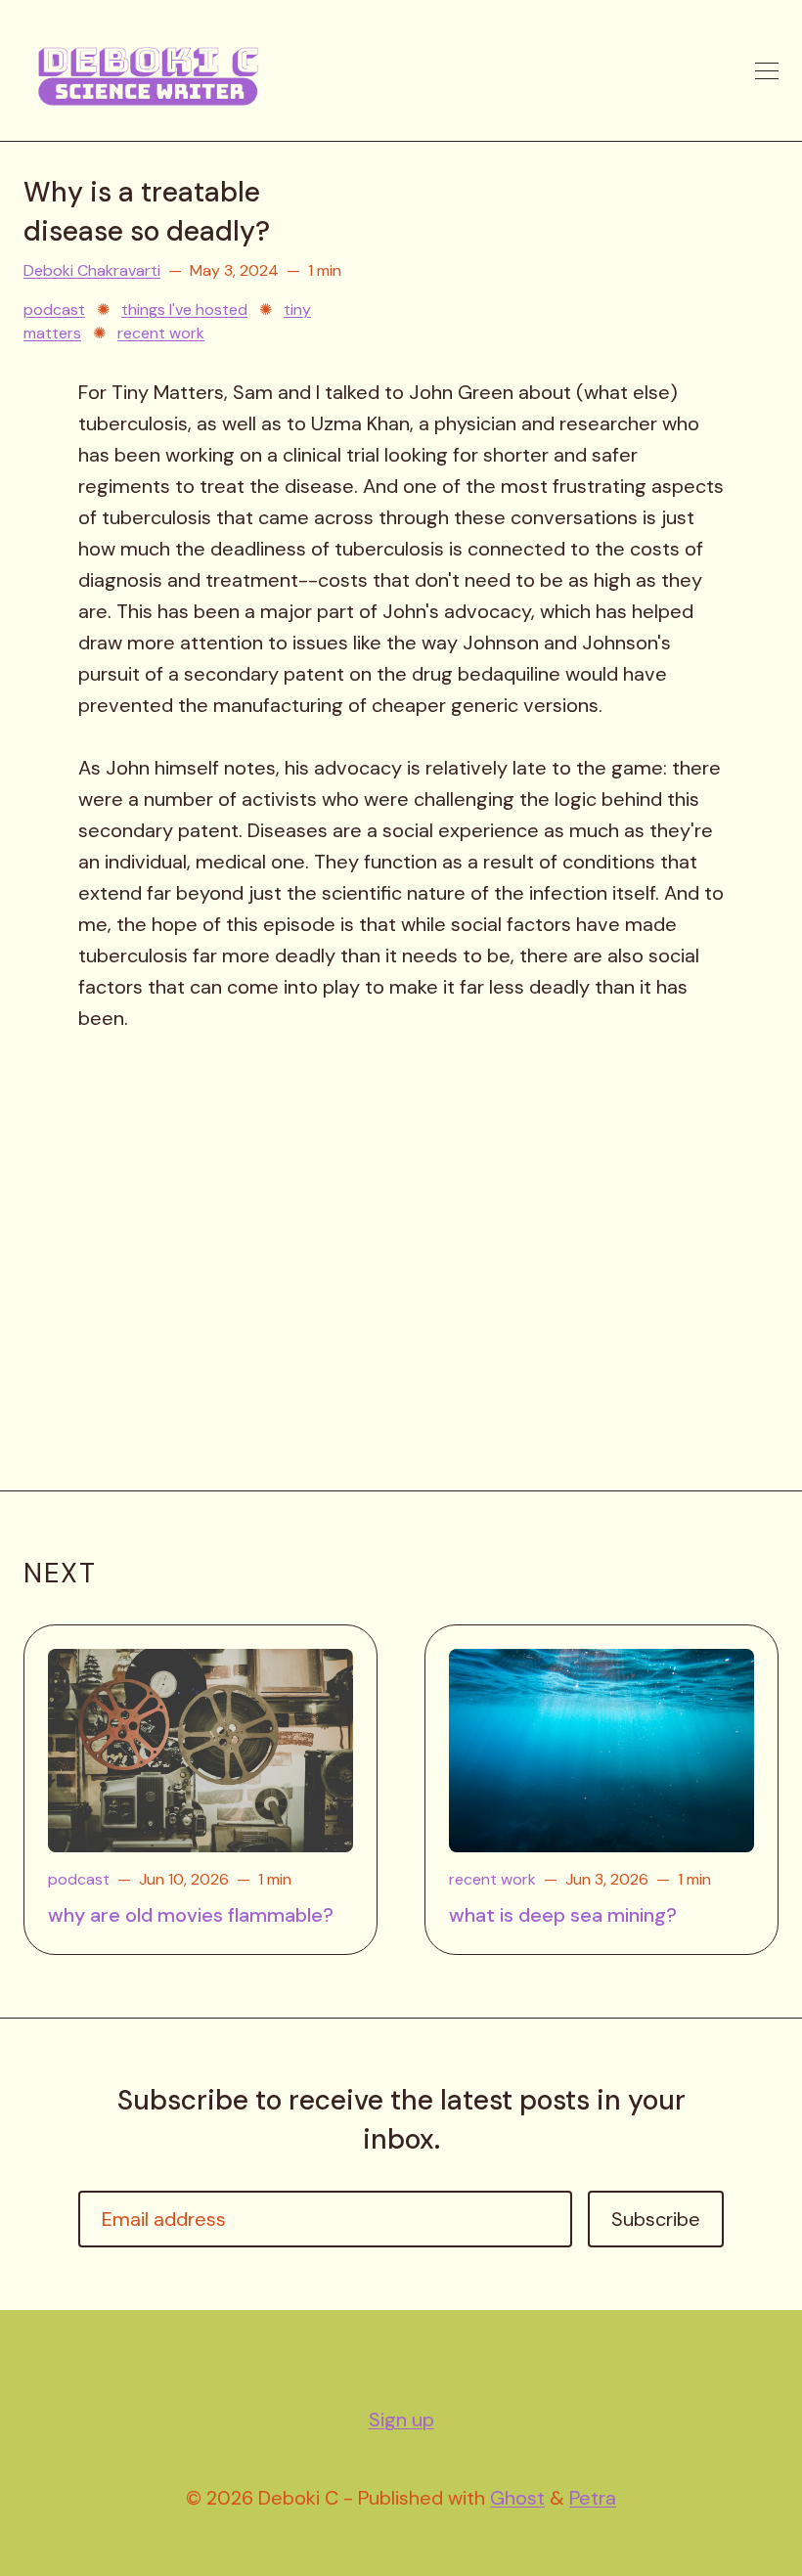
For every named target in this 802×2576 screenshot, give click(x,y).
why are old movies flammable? (191, 1915)
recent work (161, 333)
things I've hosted (184, 310)
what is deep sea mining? (563, 1915)
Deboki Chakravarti (92, 270)
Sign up (401, 2420)
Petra (593, 2498)
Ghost (517, 2498)
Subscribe (656, 2219)
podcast (54, 310)
